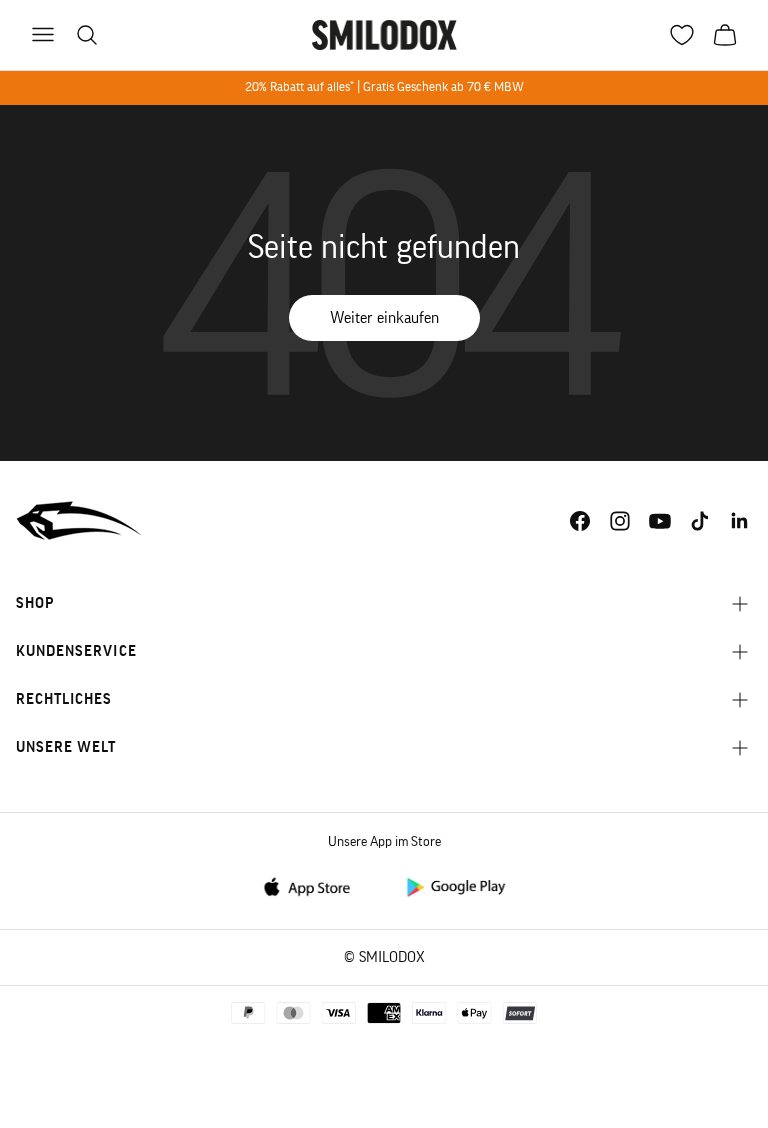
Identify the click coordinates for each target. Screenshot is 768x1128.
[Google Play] (455, 885)
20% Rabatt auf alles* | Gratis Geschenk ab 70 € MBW (384, 86)
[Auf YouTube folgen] (660, 521)
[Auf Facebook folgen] (580, 521)
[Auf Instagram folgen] (620, 521)
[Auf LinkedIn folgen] (740, 521)
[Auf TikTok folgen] (700, 521)
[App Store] (313, 885)
